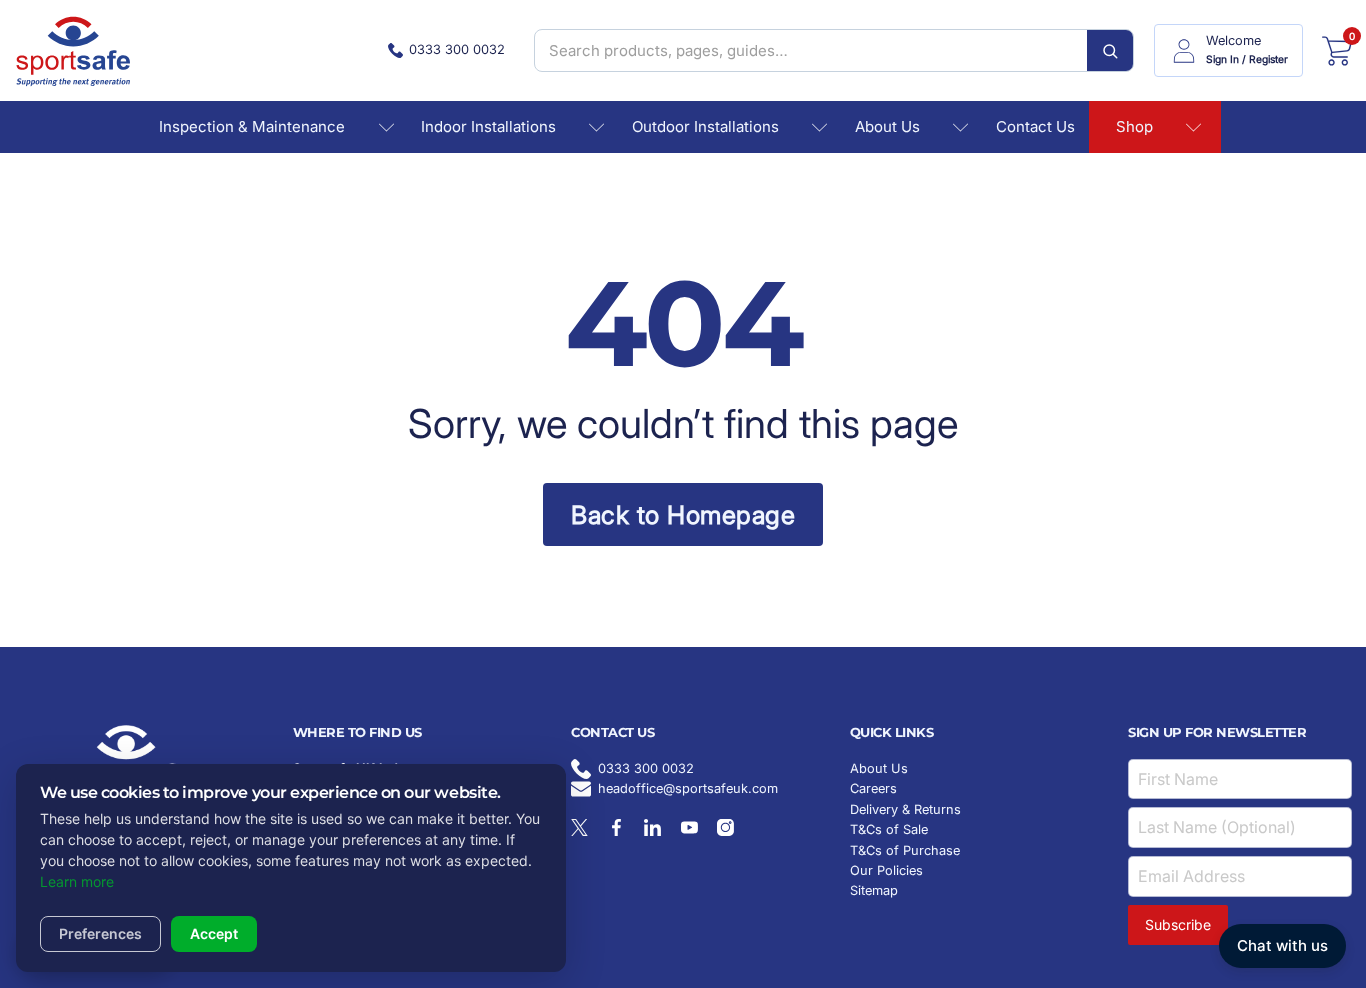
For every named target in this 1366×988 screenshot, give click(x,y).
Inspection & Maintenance (252, 126)
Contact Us (1035, 126)
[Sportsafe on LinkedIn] (652, 827)
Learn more (77, 881)
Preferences (100, 933)
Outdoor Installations (705, 126)
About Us (887, 126)
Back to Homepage (683, 515)
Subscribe (1178, 924)
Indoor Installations (488, 126)
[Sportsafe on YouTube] (689, 827)
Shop (1134, 126)
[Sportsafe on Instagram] (725, 827)
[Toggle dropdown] (386, 127)
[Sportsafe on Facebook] (616, 827)
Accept (214, 933)
